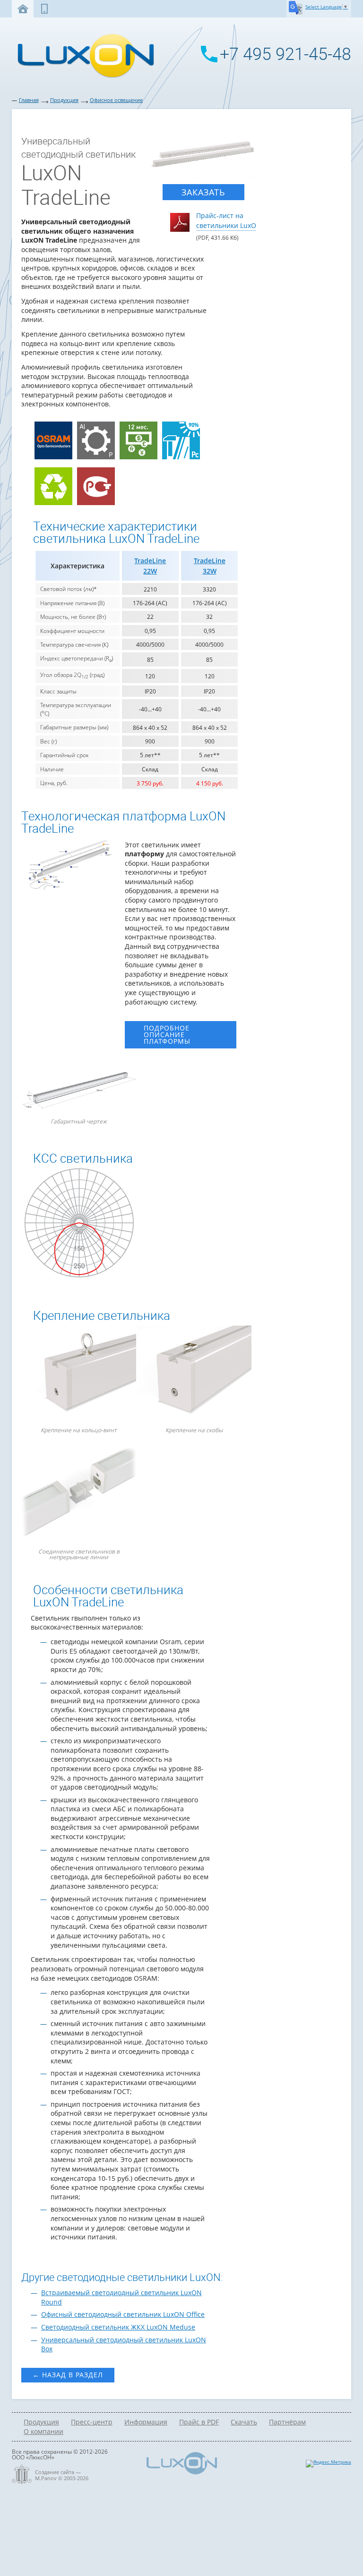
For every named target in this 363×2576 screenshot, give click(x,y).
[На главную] (83, 77)
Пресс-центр (92, 2422)
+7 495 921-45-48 (285, 54)
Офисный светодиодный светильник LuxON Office (123, 2314)
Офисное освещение (116, 100)
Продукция (64, 100)
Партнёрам (287, 2422)
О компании (43, 2431)
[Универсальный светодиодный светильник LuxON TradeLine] (203, 157)
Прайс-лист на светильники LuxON (229, 220)
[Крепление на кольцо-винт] (79, 1374)
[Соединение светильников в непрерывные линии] (79, 1495)
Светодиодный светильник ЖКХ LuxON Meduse (118, 2327)
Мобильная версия (44, 9)
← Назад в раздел (68, 2375)
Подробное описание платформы (167, 1035)
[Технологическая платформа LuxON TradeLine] (70, 889)
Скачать (244, 2422)
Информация (146, 2422)
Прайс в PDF (199, 2422)
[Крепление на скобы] (194, 1374)
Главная (29, 100)
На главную (23, 9)
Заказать (203, 192)
